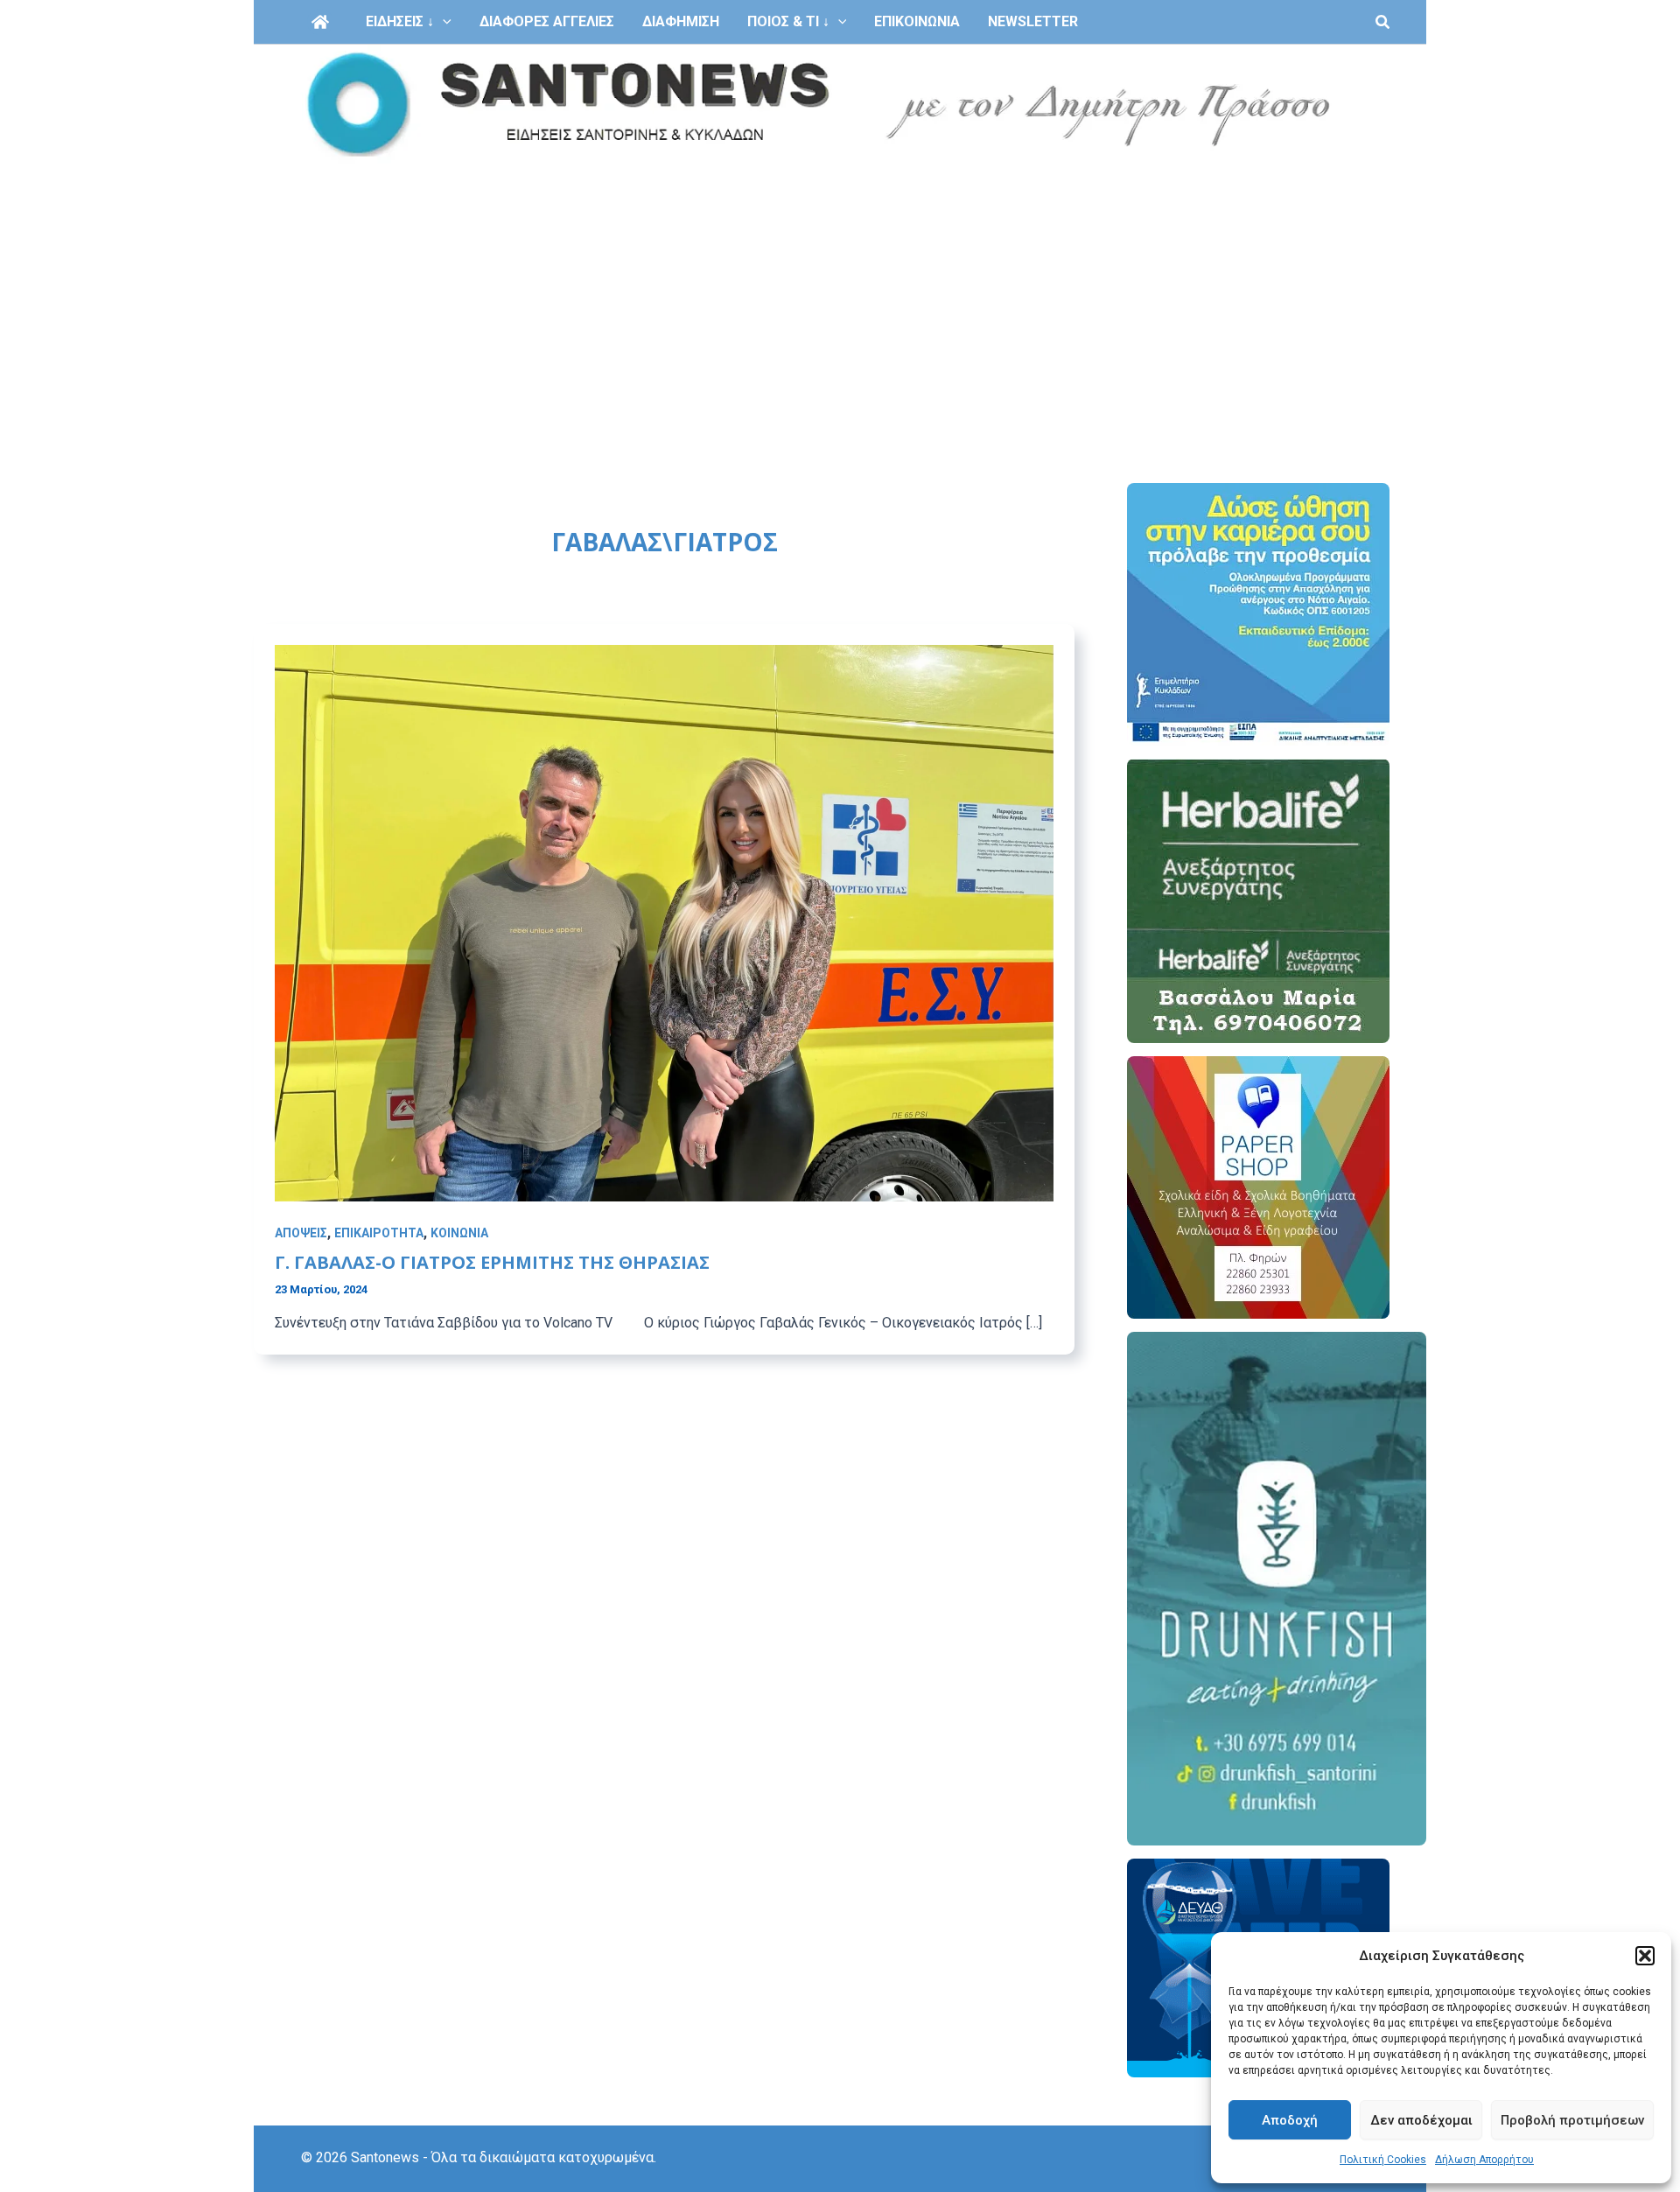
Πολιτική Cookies (1383, 2160)
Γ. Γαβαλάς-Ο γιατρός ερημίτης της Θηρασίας (492, 1262)
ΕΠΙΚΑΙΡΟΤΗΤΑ (379, 1233)
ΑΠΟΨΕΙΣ (301, 1233)
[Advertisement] (840, 296)
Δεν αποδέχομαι (1421, 2120)
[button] (1645, 1956)
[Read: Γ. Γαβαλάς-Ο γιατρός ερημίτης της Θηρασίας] (664, 922)
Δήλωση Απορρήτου (1484, 2160)
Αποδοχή (1290, 2120)
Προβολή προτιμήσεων (1572, 2120)
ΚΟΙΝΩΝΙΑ (459, 1233)
